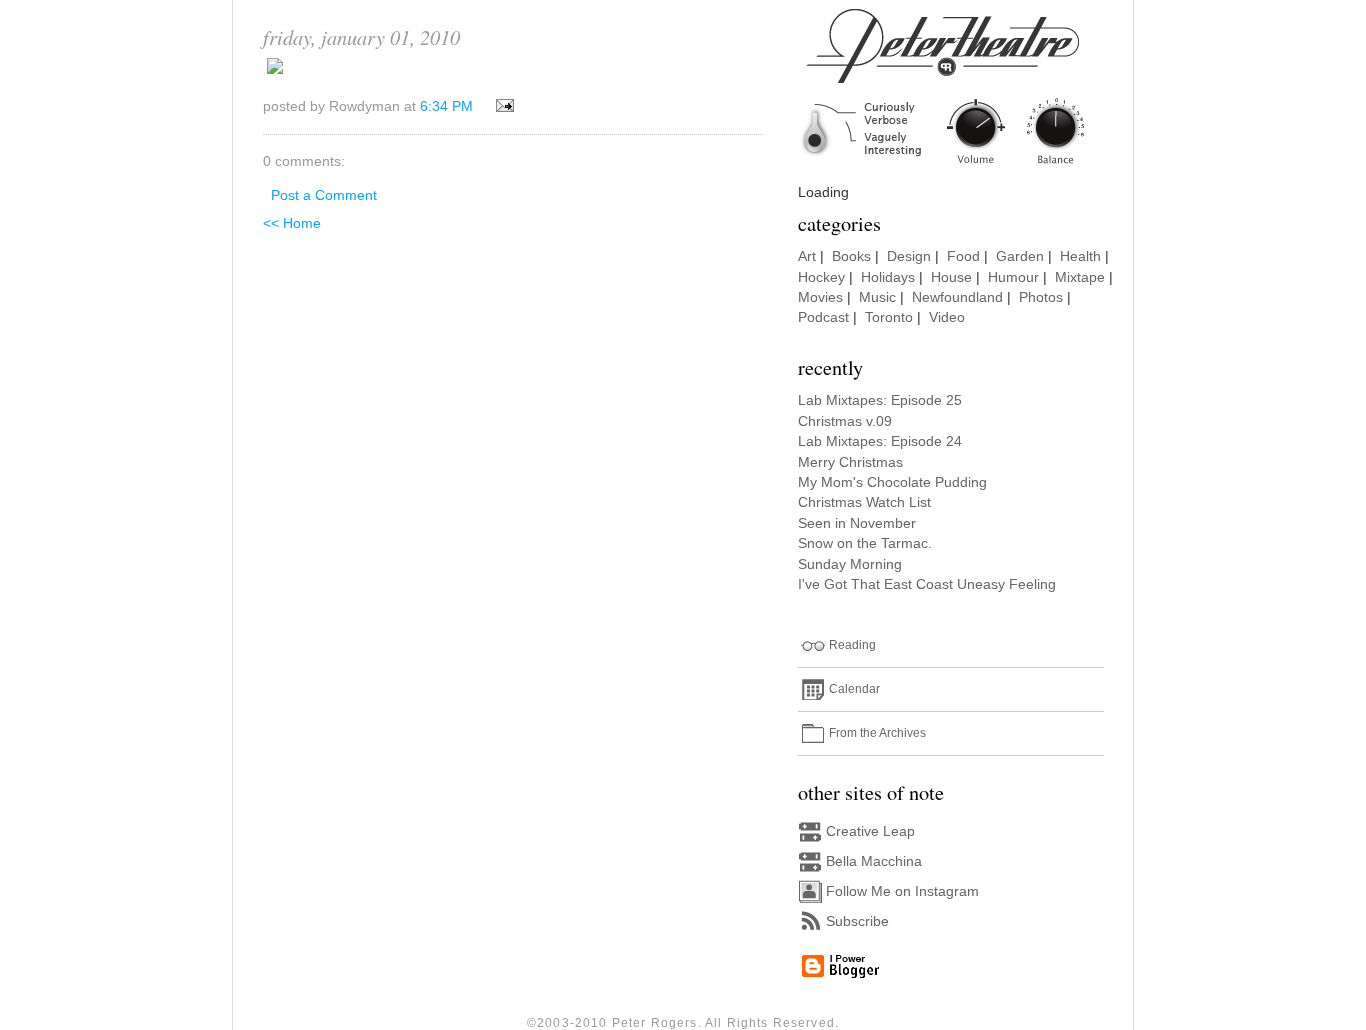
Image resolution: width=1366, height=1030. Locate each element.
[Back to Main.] (958, 165)
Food (963, 256)
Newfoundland (957, 297)
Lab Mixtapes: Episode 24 (880, 441)
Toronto (889, 317)
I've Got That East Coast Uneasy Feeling (927, 584)
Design (909, 256)
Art (807, 256)
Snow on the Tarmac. (865, 543)
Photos (1041, 297)
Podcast (823, 317)
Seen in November (857, 523)
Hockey (821, 277)
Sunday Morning (850, 564)
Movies (820, 297)
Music (877, 297)
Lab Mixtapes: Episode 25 (880, 400)
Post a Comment (324, 195)
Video (947, 317)
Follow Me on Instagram (902, 891)
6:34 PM (446, 106)
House (951, 277)
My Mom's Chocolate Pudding (892, 482)
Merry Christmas (850, 462)
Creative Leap (870, 831)
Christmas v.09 (845, 421)
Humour (1013, 277)
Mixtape (1080, 277)
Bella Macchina (874, 861)
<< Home (292, 223)
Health (1080, 256)
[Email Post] (501, 106)
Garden (1020, 256)
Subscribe (857, 921)
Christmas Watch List (864, 502)
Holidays (888, 277)
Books (851, 256)
